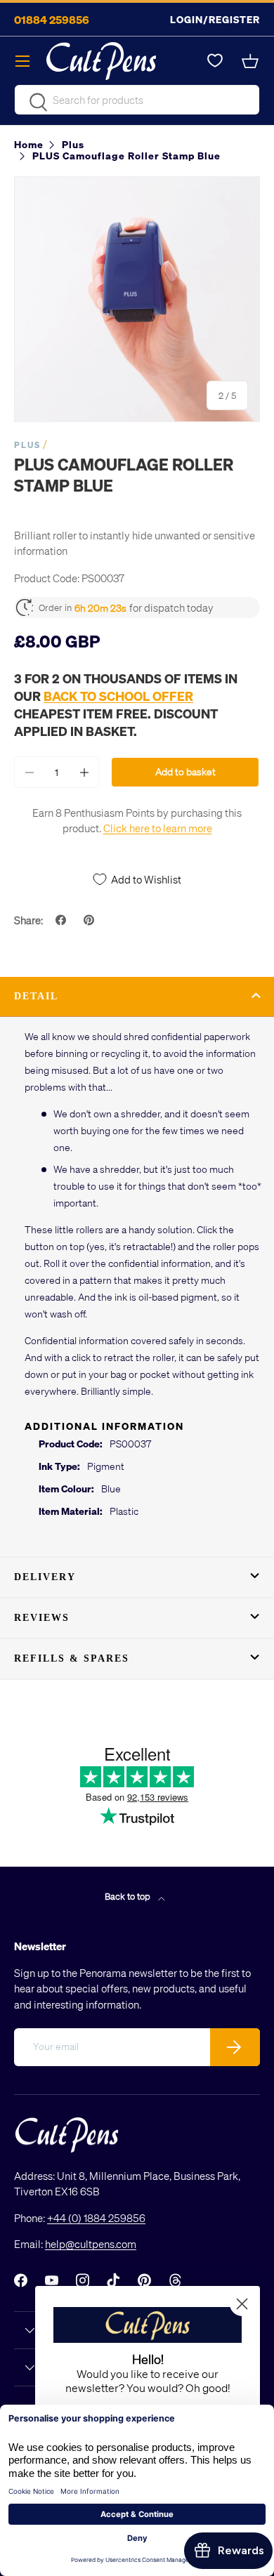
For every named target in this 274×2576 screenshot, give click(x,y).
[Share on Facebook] (63, 920)
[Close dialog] (242, 2304)
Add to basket (185, 771)
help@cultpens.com (91, 2244)
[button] (252, 61)
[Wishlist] (215, 61)
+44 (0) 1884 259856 (96, 2218)
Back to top (129, 1896)
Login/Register (215, 19)
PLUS (27, 445)
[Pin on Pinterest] (91, 920)
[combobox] (137, 100)
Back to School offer (118, 696)
